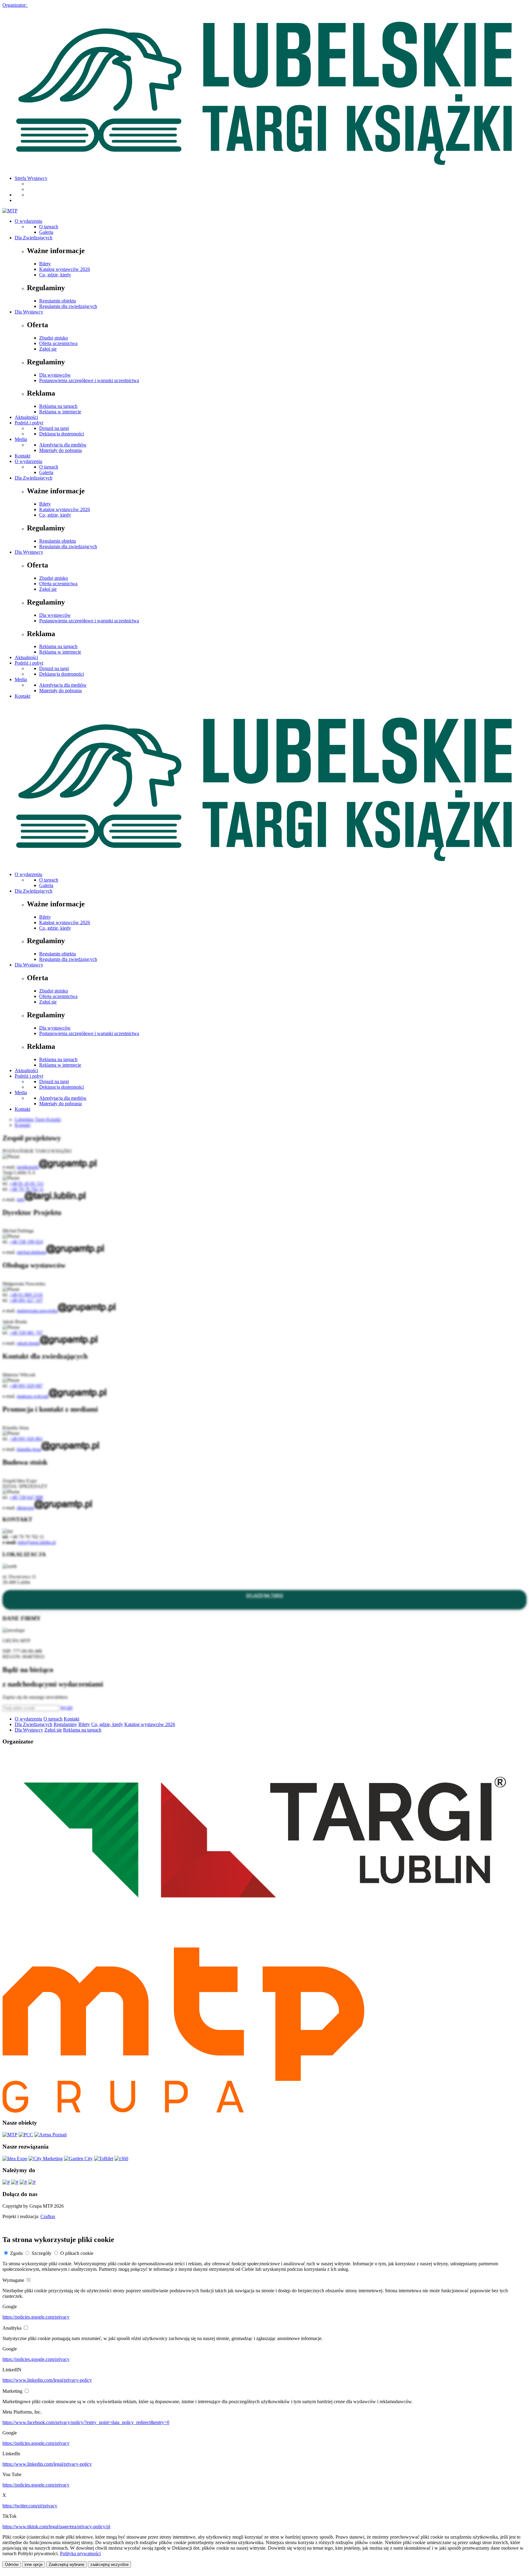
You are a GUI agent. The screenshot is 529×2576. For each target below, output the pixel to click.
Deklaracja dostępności (62, 434)
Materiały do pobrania (60, 450)
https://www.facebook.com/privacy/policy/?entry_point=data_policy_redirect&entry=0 (86, 2422)
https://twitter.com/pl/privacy (30, 2506)
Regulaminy (65, 1724)
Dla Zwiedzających (34, 238)
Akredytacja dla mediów (63, 445)
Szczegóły (41, 2253)
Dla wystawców (55, 375)
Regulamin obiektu (58, 301)
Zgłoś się (48, 349)
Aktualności (26, 417)
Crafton (48, 2216)
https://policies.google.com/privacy (36, 2317)
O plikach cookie (77, 2253)
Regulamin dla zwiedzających (68, 306)
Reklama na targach (58, 406)
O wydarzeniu (28, 221)
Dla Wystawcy (29, 312)
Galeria (46, 232)
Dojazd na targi (54, 428)
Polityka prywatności (80, 2553)
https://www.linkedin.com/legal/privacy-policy (47, 2380)
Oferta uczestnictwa (58, 343)
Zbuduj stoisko (54, 338)
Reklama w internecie (60, 412)
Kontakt (23, 456)
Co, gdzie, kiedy (55, 275)
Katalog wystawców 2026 (65, 269)
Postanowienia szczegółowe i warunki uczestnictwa (89, 380)
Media (21, 439)
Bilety (45, 264)
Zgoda (16, 2253)
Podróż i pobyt (29, 423)
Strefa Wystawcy (31, 178)
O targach (49, 227)
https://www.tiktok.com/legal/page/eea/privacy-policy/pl (56, 2527)
